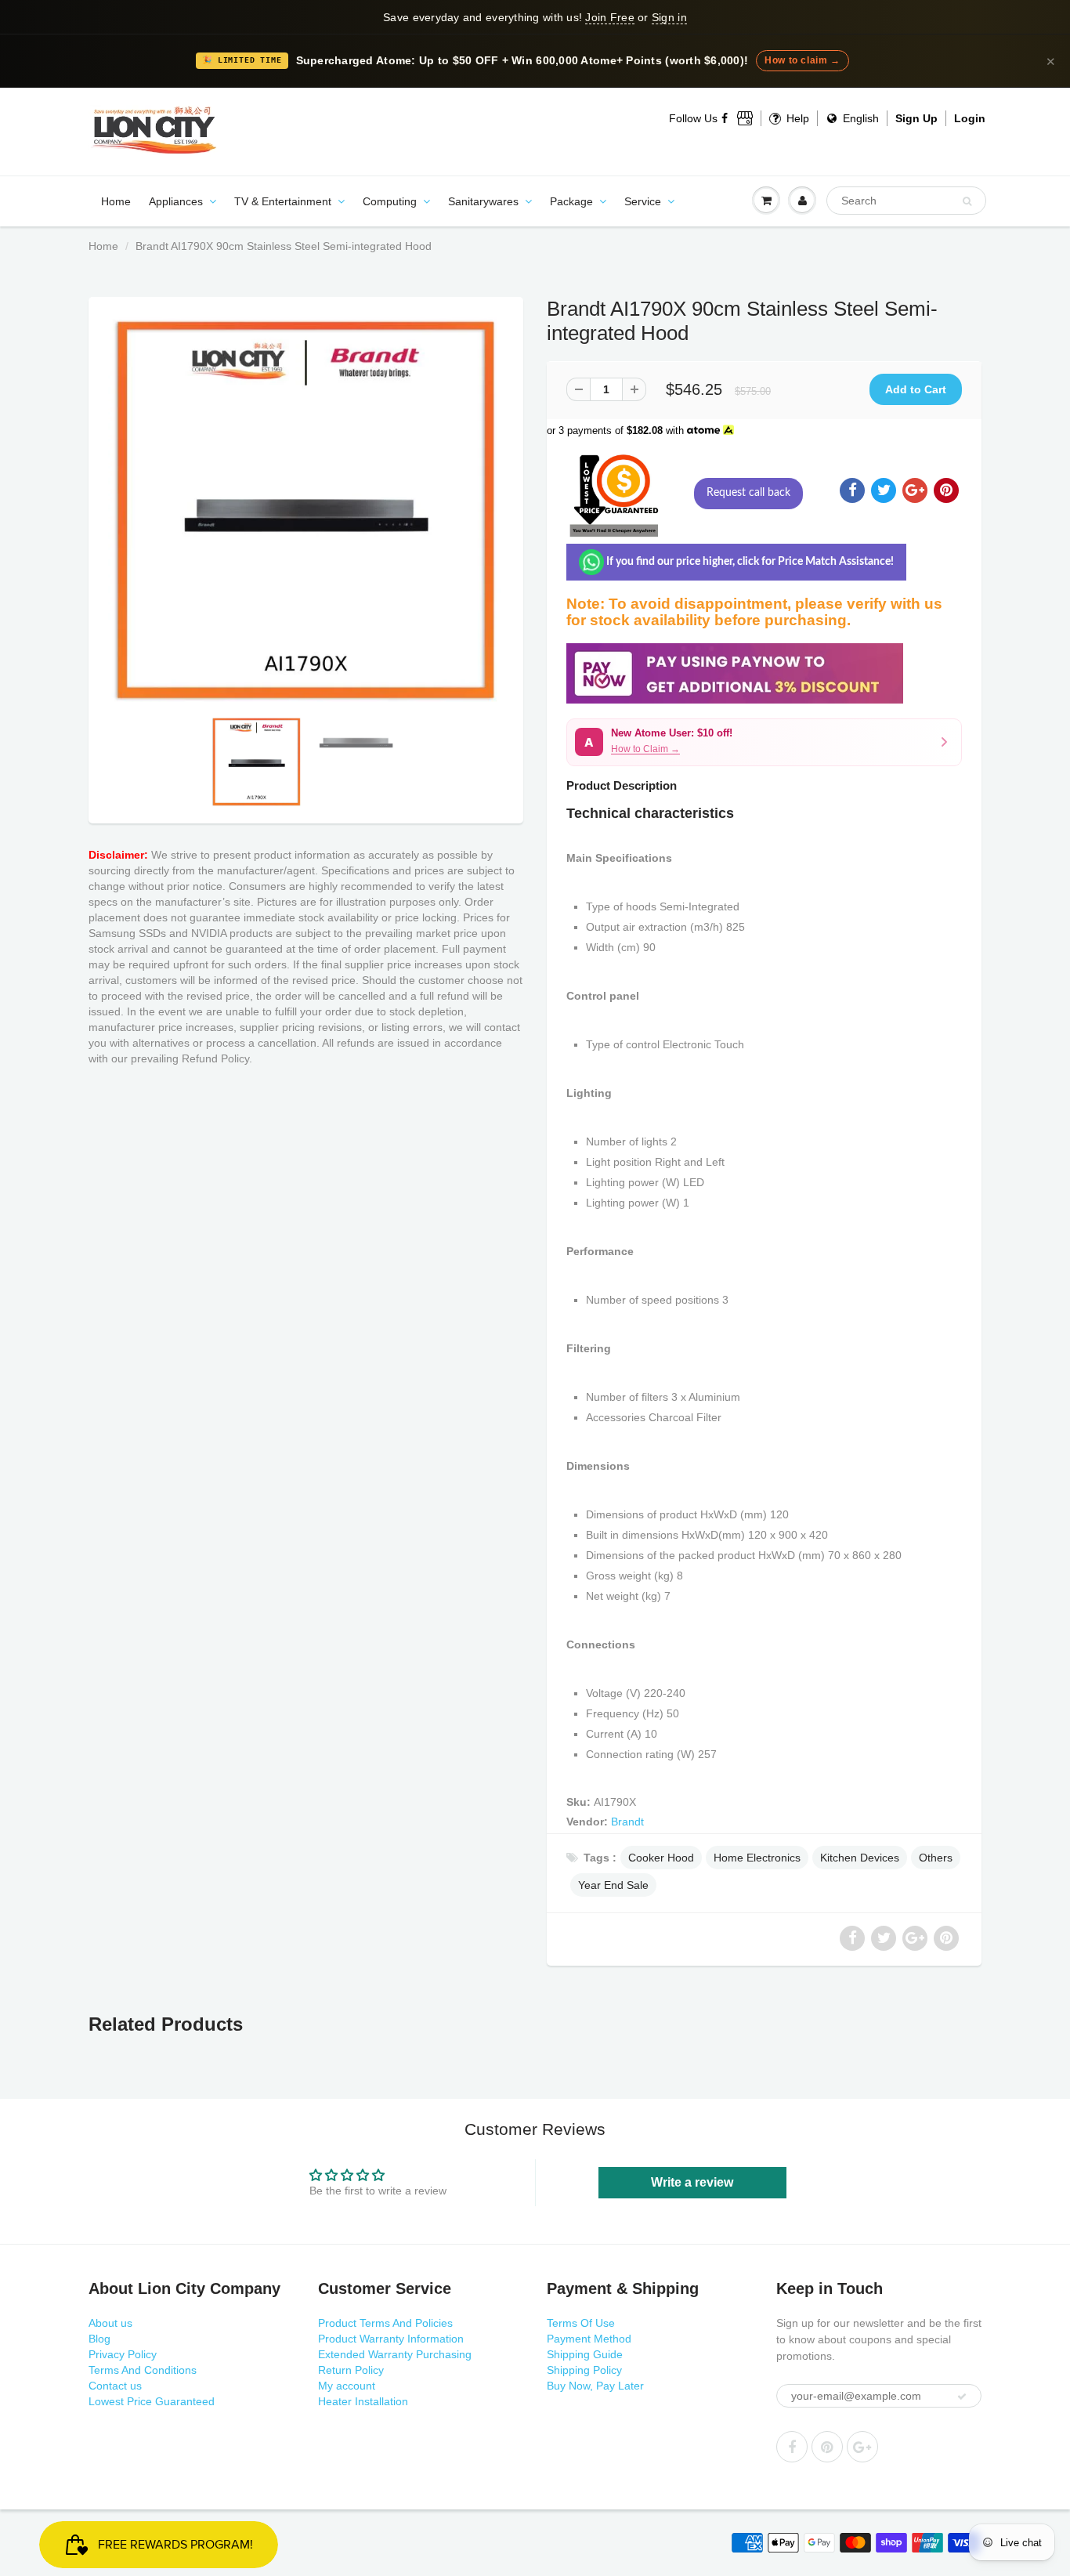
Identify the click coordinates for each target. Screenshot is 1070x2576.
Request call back (748, 493)
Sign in (669, 17)
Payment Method (589, 2339)
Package (571, 201)
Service (643, 201)
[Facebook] (725, 118)
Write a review (692, 2182)
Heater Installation (363, 2401)
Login (970, 118)
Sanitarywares (483, 201)
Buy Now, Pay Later (595, 2386)
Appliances (176, 201)
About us (110, 2323)
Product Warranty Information (391, 2339)
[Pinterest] (827, 2447)
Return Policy (351, 2370)
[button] (764, 742)
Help (796, 118)
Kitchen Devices (860, 1858)
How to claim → (802, 60)
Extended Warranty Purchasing (395, 2354)
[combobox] (906, 201)
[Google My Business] (745, 118)
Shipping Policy (584, 2370)
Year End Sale (613, 1885)
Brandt (627, 1822)
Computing (390, 201)
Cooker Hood (661, 1858)
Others (936, 1858)
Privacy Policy (123, 2354)
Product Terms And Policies (385, 2323)
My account (347, 2386)
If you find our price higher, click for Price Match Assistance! (749, 562)
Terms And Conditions (143, 2370)
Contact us (115, 2386)
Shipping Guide (585, 2354)
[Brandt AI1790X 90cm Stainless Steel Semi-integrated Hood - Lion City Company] (306, 510)
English (859, 118)
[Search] (967, 201)
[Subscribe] (962, 2397)
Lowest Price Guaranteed (152, 2401)
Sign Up (916, 118)
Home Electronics (757, 1858)
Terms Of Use (581, 2323)
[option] (306, 510)
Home (116, 201)
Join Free (609, 17)
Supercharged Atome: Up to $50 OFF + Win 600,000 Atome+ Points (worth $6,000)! (522, 61)
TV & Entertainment (283, 201)
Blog (99, 2339)
